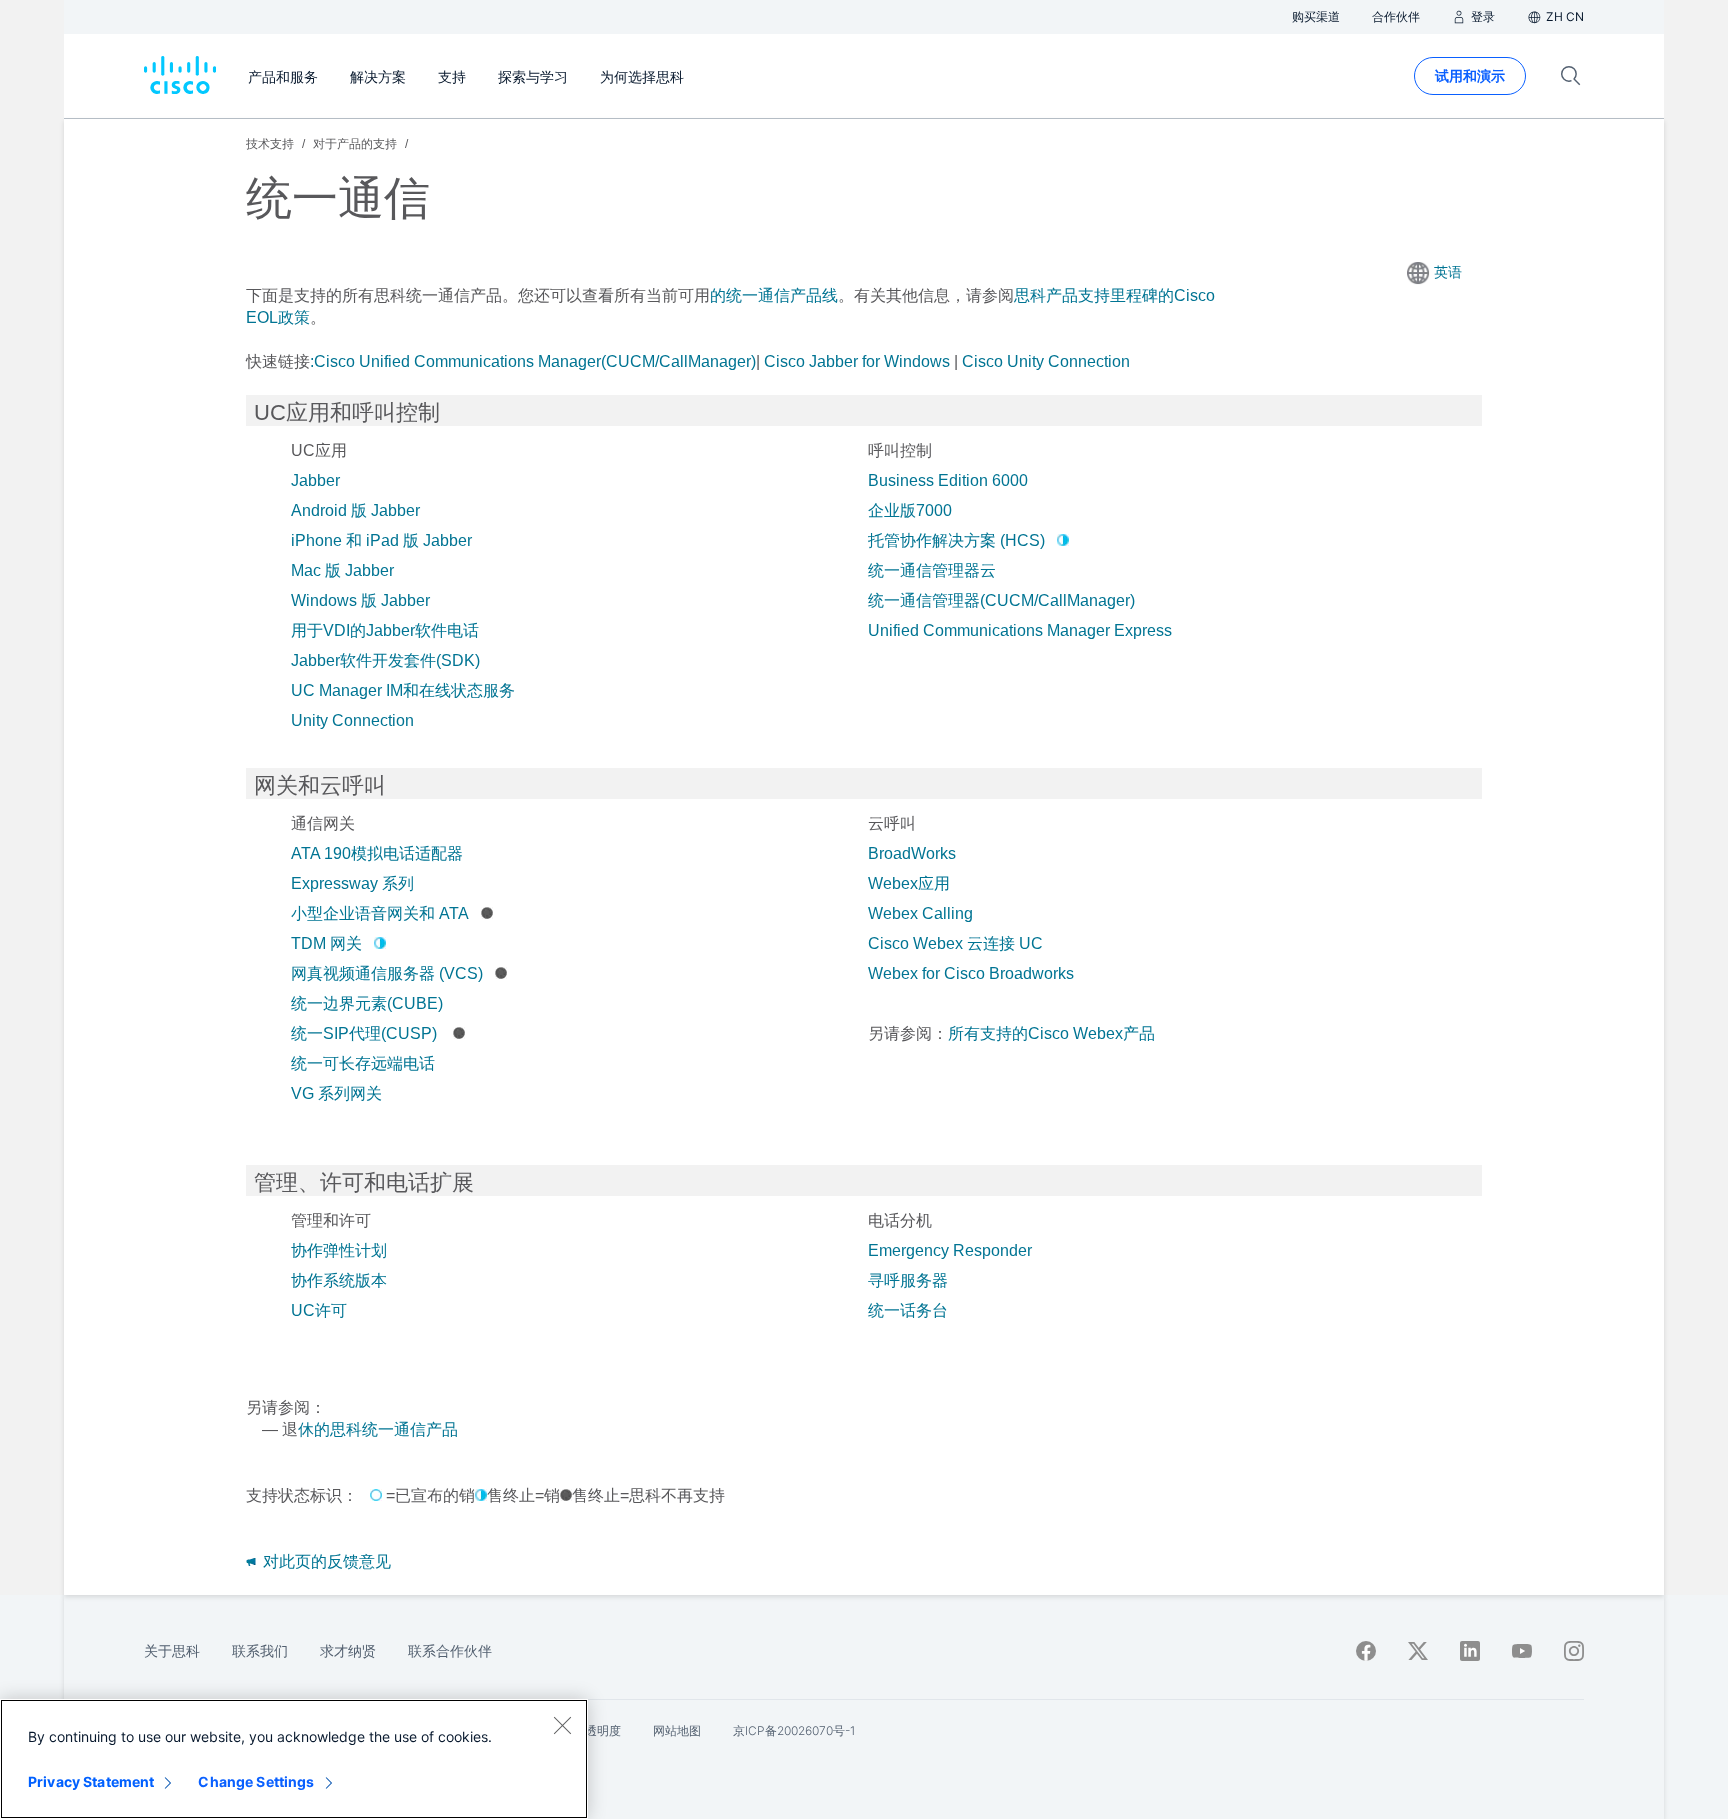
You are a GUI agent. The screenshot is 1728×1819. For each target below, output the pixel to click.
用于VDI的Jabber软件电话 (385, 630)
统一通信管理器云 (932, 570)
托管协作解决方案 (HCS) (956, 540)
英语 (1448, 272)
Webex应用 (909, 883)
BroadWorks (912, 853)
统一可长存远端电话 (363, 1063)
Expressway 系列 (352, 883)
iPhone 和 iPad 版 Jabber (381, 540)
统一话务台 (908, 1310)
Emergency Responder (950, 1250)
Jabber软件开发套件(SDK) (385, 660)
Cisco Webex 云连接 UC (955, 943)
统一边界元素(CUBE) (367, 1003)
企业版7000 (910, 510)
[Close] (562, 1725)
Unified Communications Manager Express (1020, 630)
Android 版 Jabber (355, 510)
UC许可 (319, 1310)
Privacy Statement (91, 1781)
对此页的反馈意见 (325, 1561)
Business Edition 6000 (948, 480)
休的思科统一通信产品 (378, 1429)
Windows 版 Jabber (360, 600)
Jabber (315, 480)
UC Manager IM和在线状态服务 (403, 690)
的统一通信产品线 (774, 295)
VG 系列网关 (336, 1093)
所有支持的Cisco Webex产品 (1051, 1033)
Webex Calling (920, 913)
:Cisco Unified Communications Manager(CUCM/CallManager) (533, 361)
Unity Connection (352, 720)
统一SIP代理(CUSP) (366, 1033)
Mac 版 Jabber (342, 570)
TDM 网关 (326, 943)
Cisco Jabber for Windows (857, 361)
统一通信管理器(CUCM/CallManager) (1001, 600)
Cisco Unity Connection (1046, 361)
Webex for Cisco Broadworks (971, 973)
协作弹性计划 (339, 1250)
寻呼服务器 (908, 1280)
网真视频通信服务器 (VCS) (387, 973)
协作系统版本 (339, 1280)
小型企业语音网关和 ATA (380, 913)
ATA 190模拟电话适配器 (377, 853)
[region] (294, 1759)
